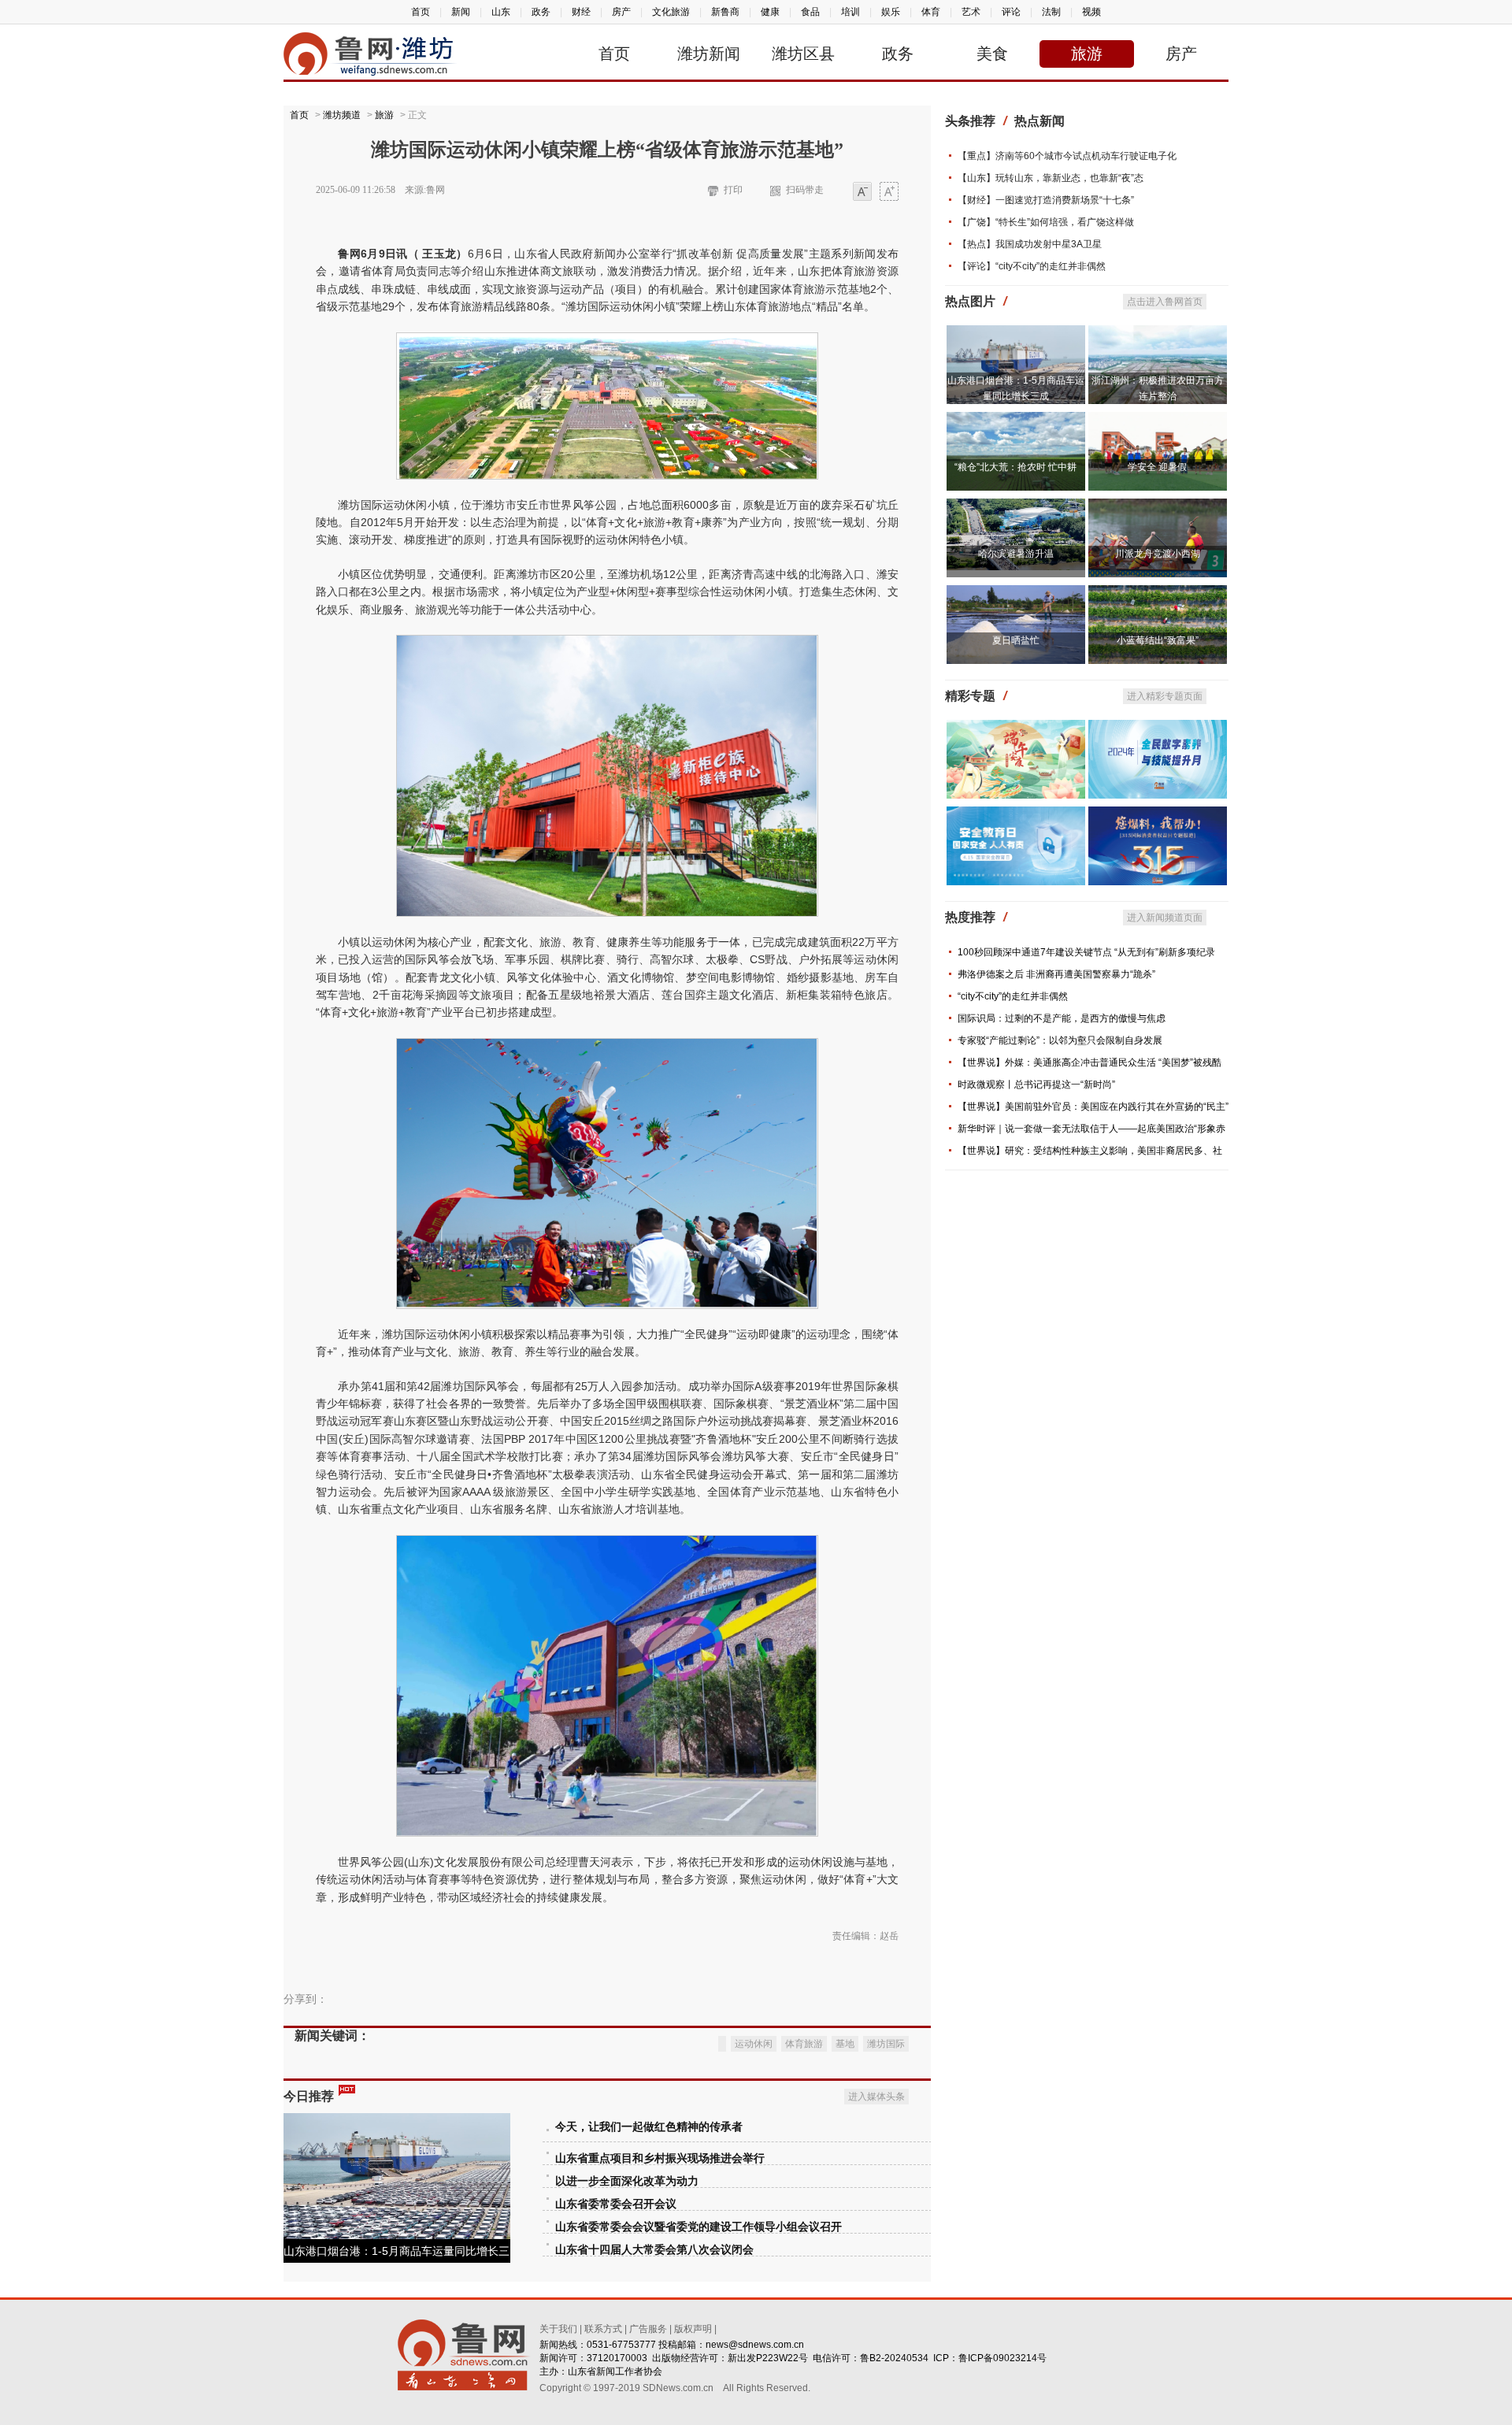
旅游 (1087, 54)
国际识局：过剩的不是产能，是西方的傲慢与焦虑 (1062, 1018)
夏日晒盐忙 (1016, 640)
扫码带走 (805, 190)
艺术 (971, 12)
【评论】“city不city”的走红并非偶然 (1032, 266)
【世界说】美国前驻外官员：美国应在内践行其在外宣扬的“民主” (1093, 1107)
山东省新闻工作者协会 (615, 2371)
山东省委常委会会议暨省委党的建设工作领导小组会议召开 (699, 2227)
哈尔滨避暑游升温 (1016, 554)
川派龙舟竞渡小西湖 (1158, 554)
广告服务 (648, 2329)
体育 (931, 12)
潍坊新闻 (709, 54)
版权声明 (693, 2329)
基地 (845, 2044)
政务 (541, 12)
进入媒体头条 (876, 2097)
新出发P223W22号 (768, 2358)
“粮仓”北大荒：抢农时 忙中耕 (1015, 467)
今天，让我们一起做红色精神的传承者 (649, 2127)
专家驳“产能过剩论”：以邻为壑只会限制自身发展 (1060, 1040)
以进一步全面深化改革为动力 (627, 2181)
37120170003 (617, 2358)
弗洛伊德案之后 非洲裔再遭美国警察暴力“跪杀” (1056, 974)
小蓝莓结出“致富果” (1158, 640)
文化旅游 (671, 12)
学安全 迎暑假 (1157, 467)
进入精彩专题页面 (1165, 696)
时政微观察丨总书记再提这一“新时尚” (1036, 1085)
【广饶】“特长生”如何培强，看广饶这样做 (1046, 222)
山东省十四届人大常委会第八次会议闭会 (654, 2250)
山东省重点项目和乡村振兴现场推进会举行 (660, 2158)
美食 (992, 54)
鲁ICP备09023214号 (1002, 2358)
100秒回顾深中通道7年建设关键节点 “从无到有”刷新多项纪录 (1086, 952)
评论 (1011, 12)
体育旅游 (804, 2044)
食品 (810, 12)
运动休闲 (754, 2044)
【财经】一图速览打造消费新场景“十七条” (1046, 200)
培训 (850, 12)
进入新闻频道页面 (1165, 918)
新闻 (461, 12)
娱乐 (891, 12)
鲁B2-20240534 (894, 2358)
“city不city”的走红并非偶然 (1013, 996)
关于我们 (558, 2329)
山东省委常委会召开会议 (616, 2204)
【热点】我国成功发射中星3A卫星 (1030, 244)
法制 (1051, 12)
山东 (501, 12)
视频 (1091, 12)
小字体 (862, 193)
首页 (421, 12)
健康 (770, 12)
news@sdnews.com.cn (755, 2345)
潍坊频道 (342, 115)
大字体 (889, 193)
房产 (621, 12)
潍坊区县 (803, 54)
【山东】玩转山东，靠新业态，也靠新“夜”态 (1051, 178)
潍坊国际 (886, 2044)
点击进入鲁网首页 (1165, 302)
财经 (581, 12)
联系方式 (603, 2329)
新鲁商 (725, 12)
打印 (733, 190)
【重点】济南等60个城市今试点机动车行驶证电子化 (1067, 156)
